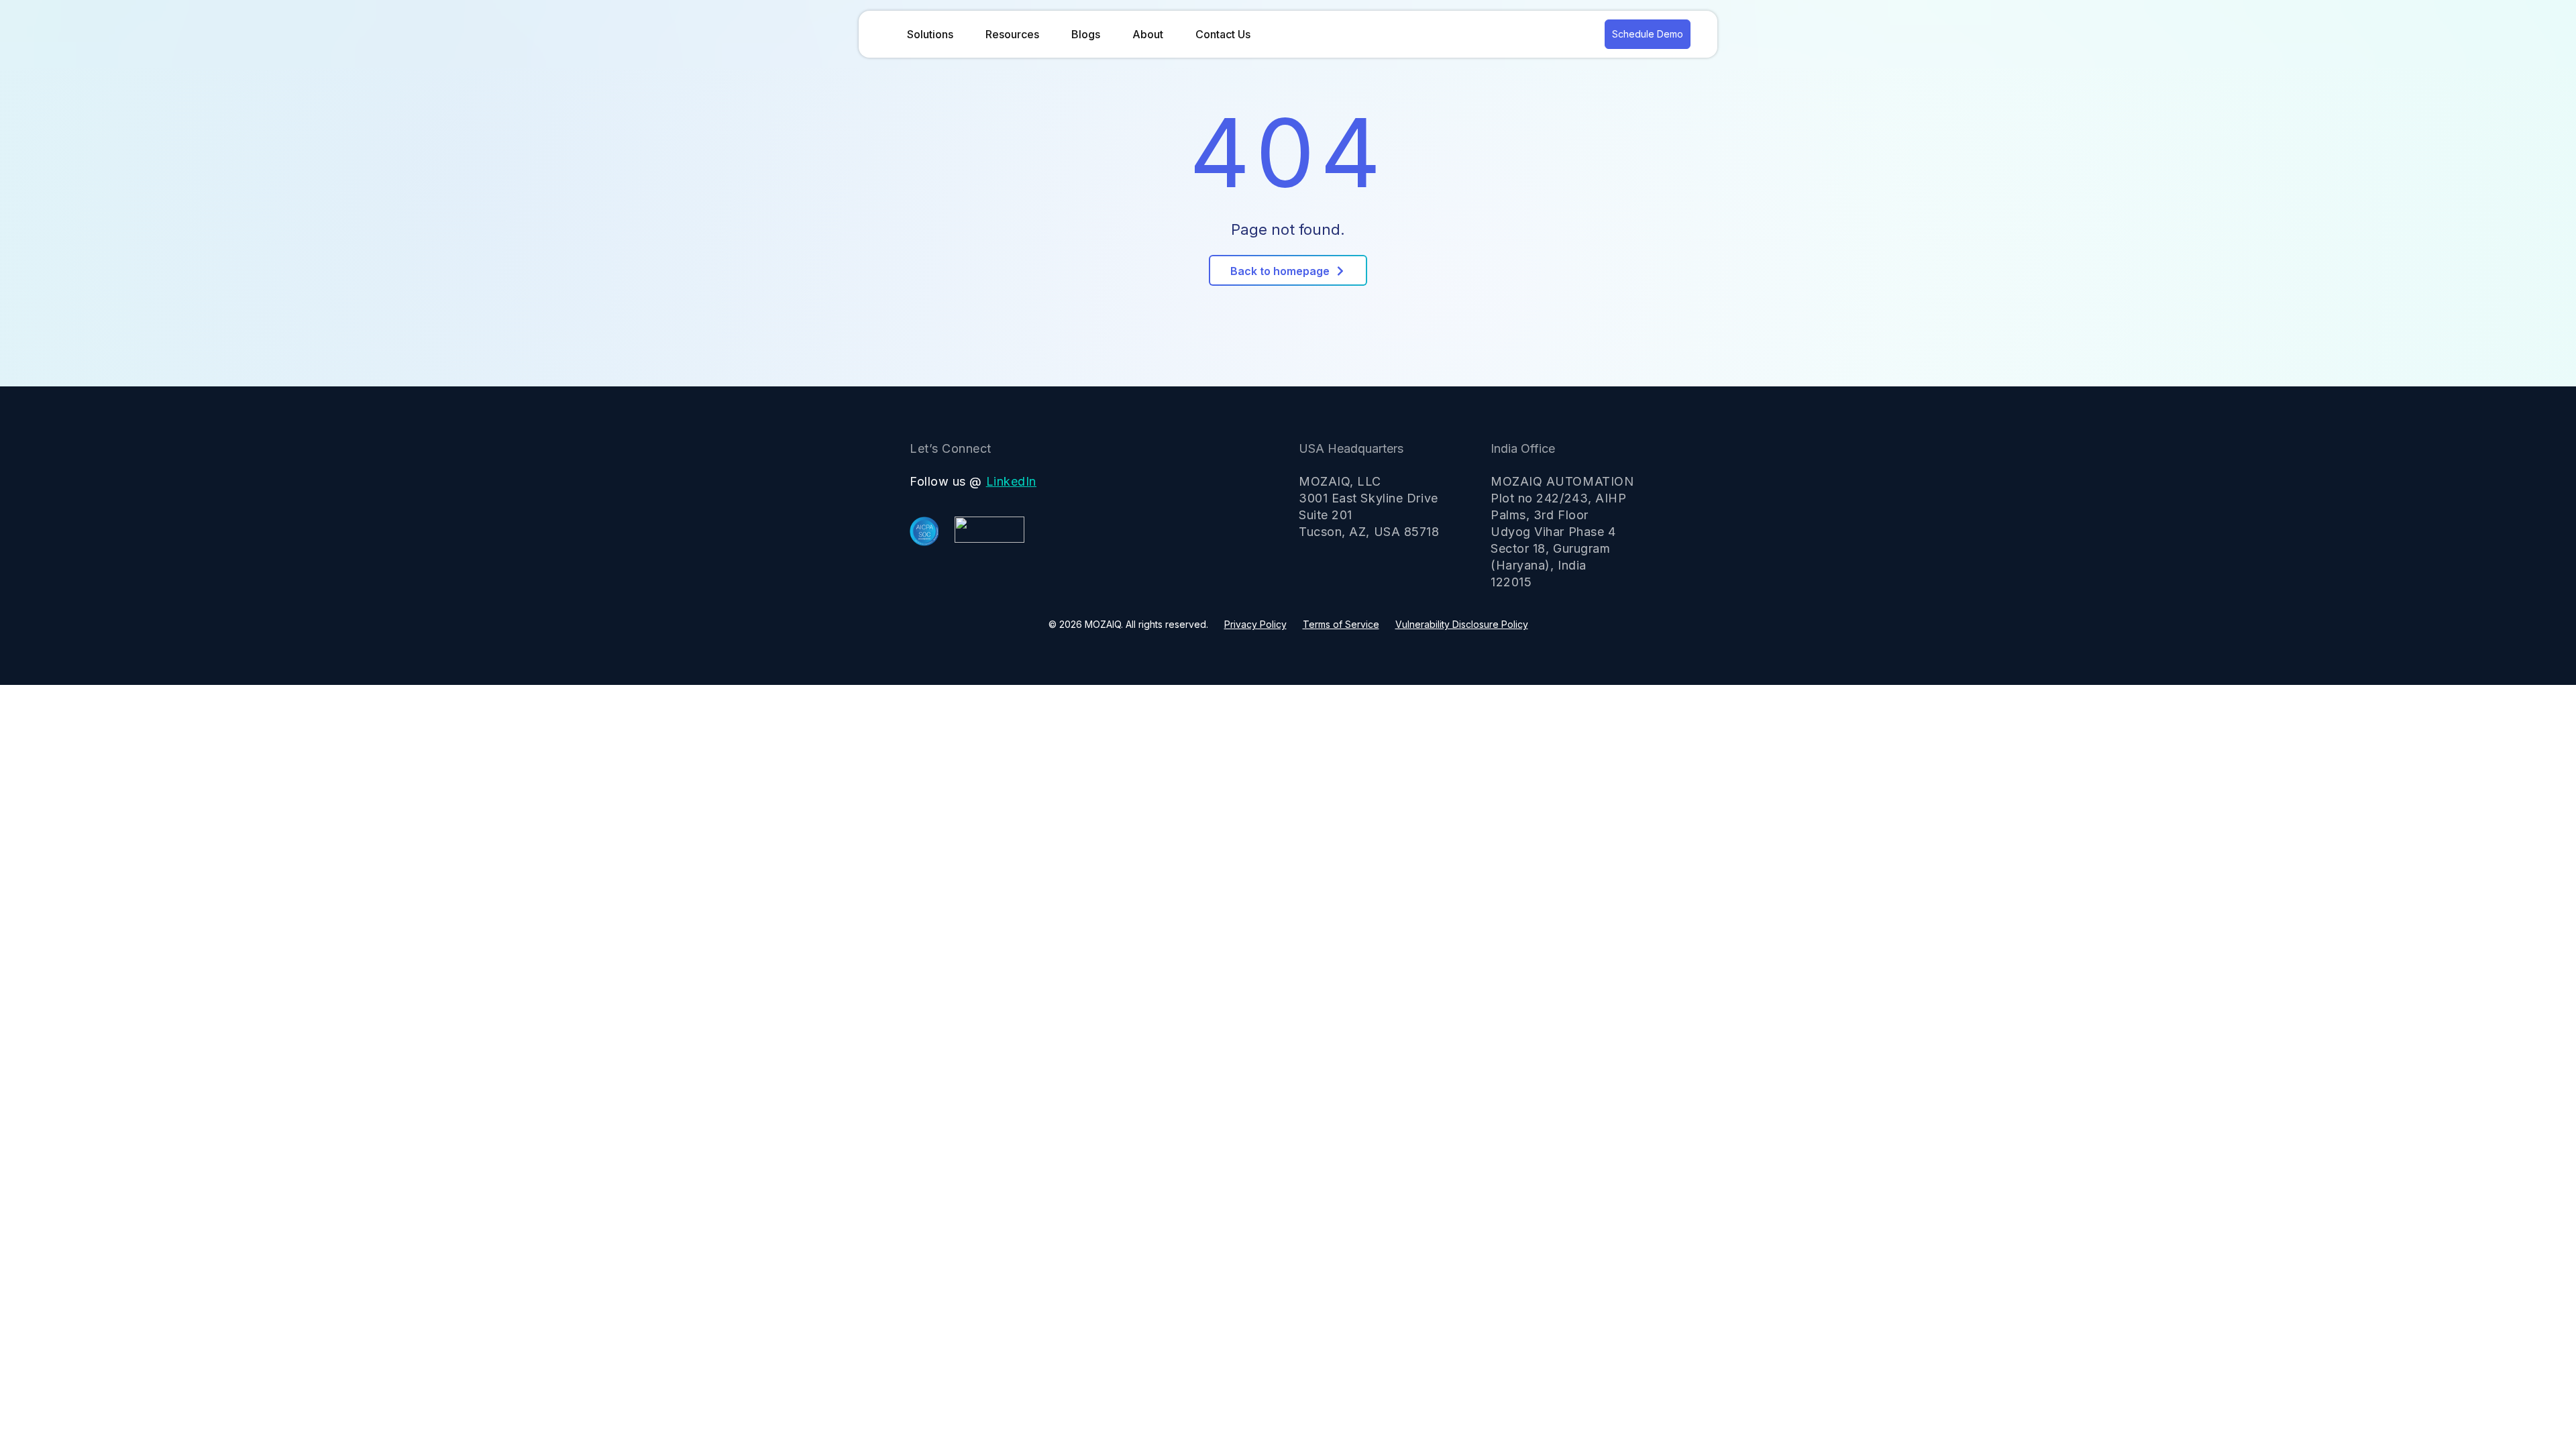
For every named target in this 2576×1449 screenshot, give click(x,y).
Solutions (930, 34)
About (1148, 34)
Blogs (1086, 34)
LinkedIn (1011, 481)
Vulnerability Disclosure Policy (1462, 624)
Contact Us (1223, 34)
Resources (1012, 34)
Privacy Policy (1255, 624)
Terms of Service (1341, 624)
